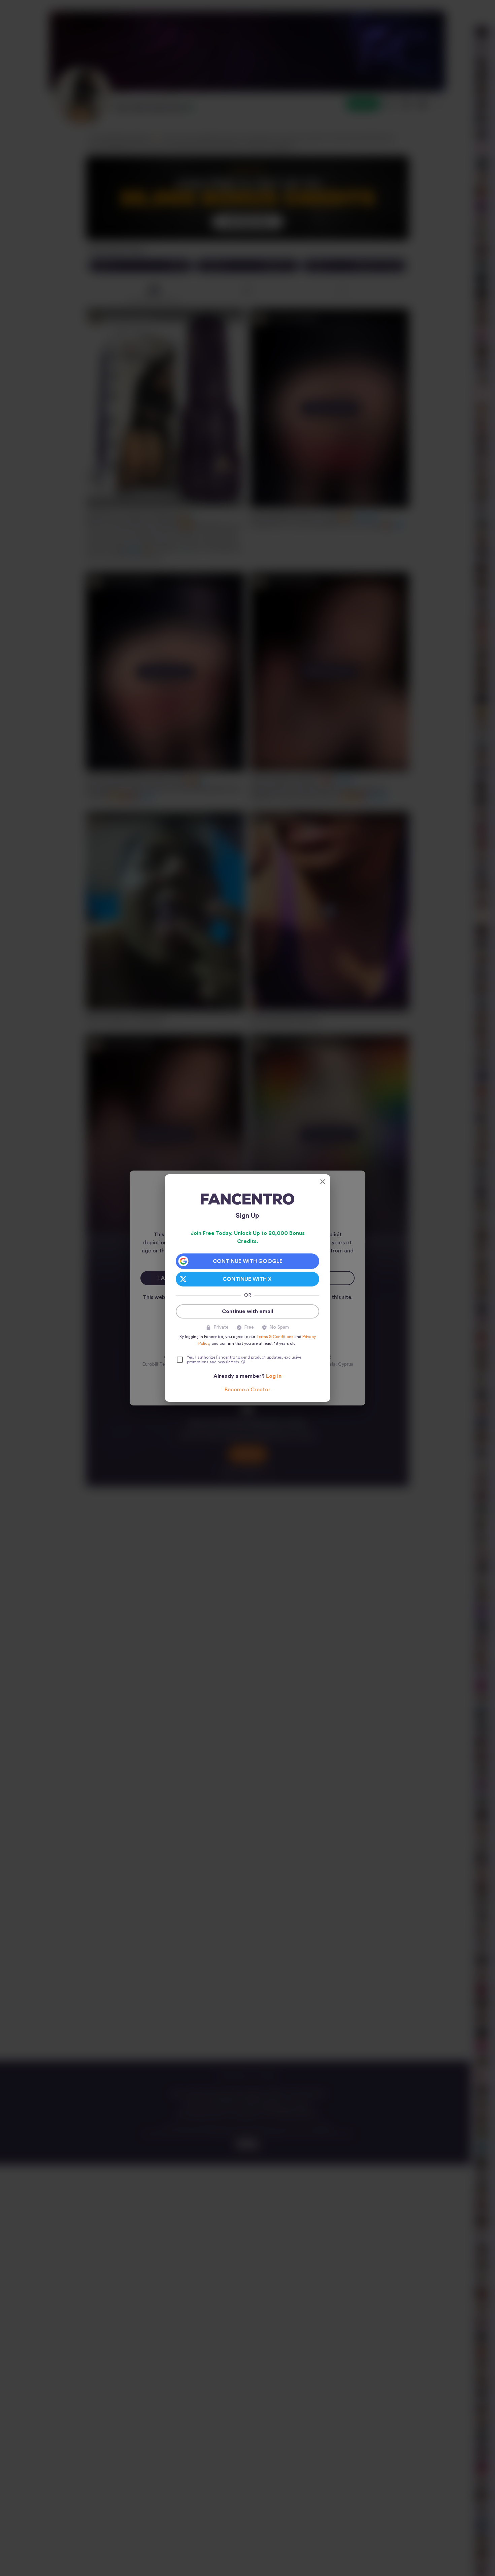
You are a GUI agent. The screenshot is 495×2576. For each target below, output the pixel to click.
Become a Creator (247, 1390)
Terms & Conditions (275, 1337)
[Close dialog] (323, 1182)
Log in (274, 1376)
